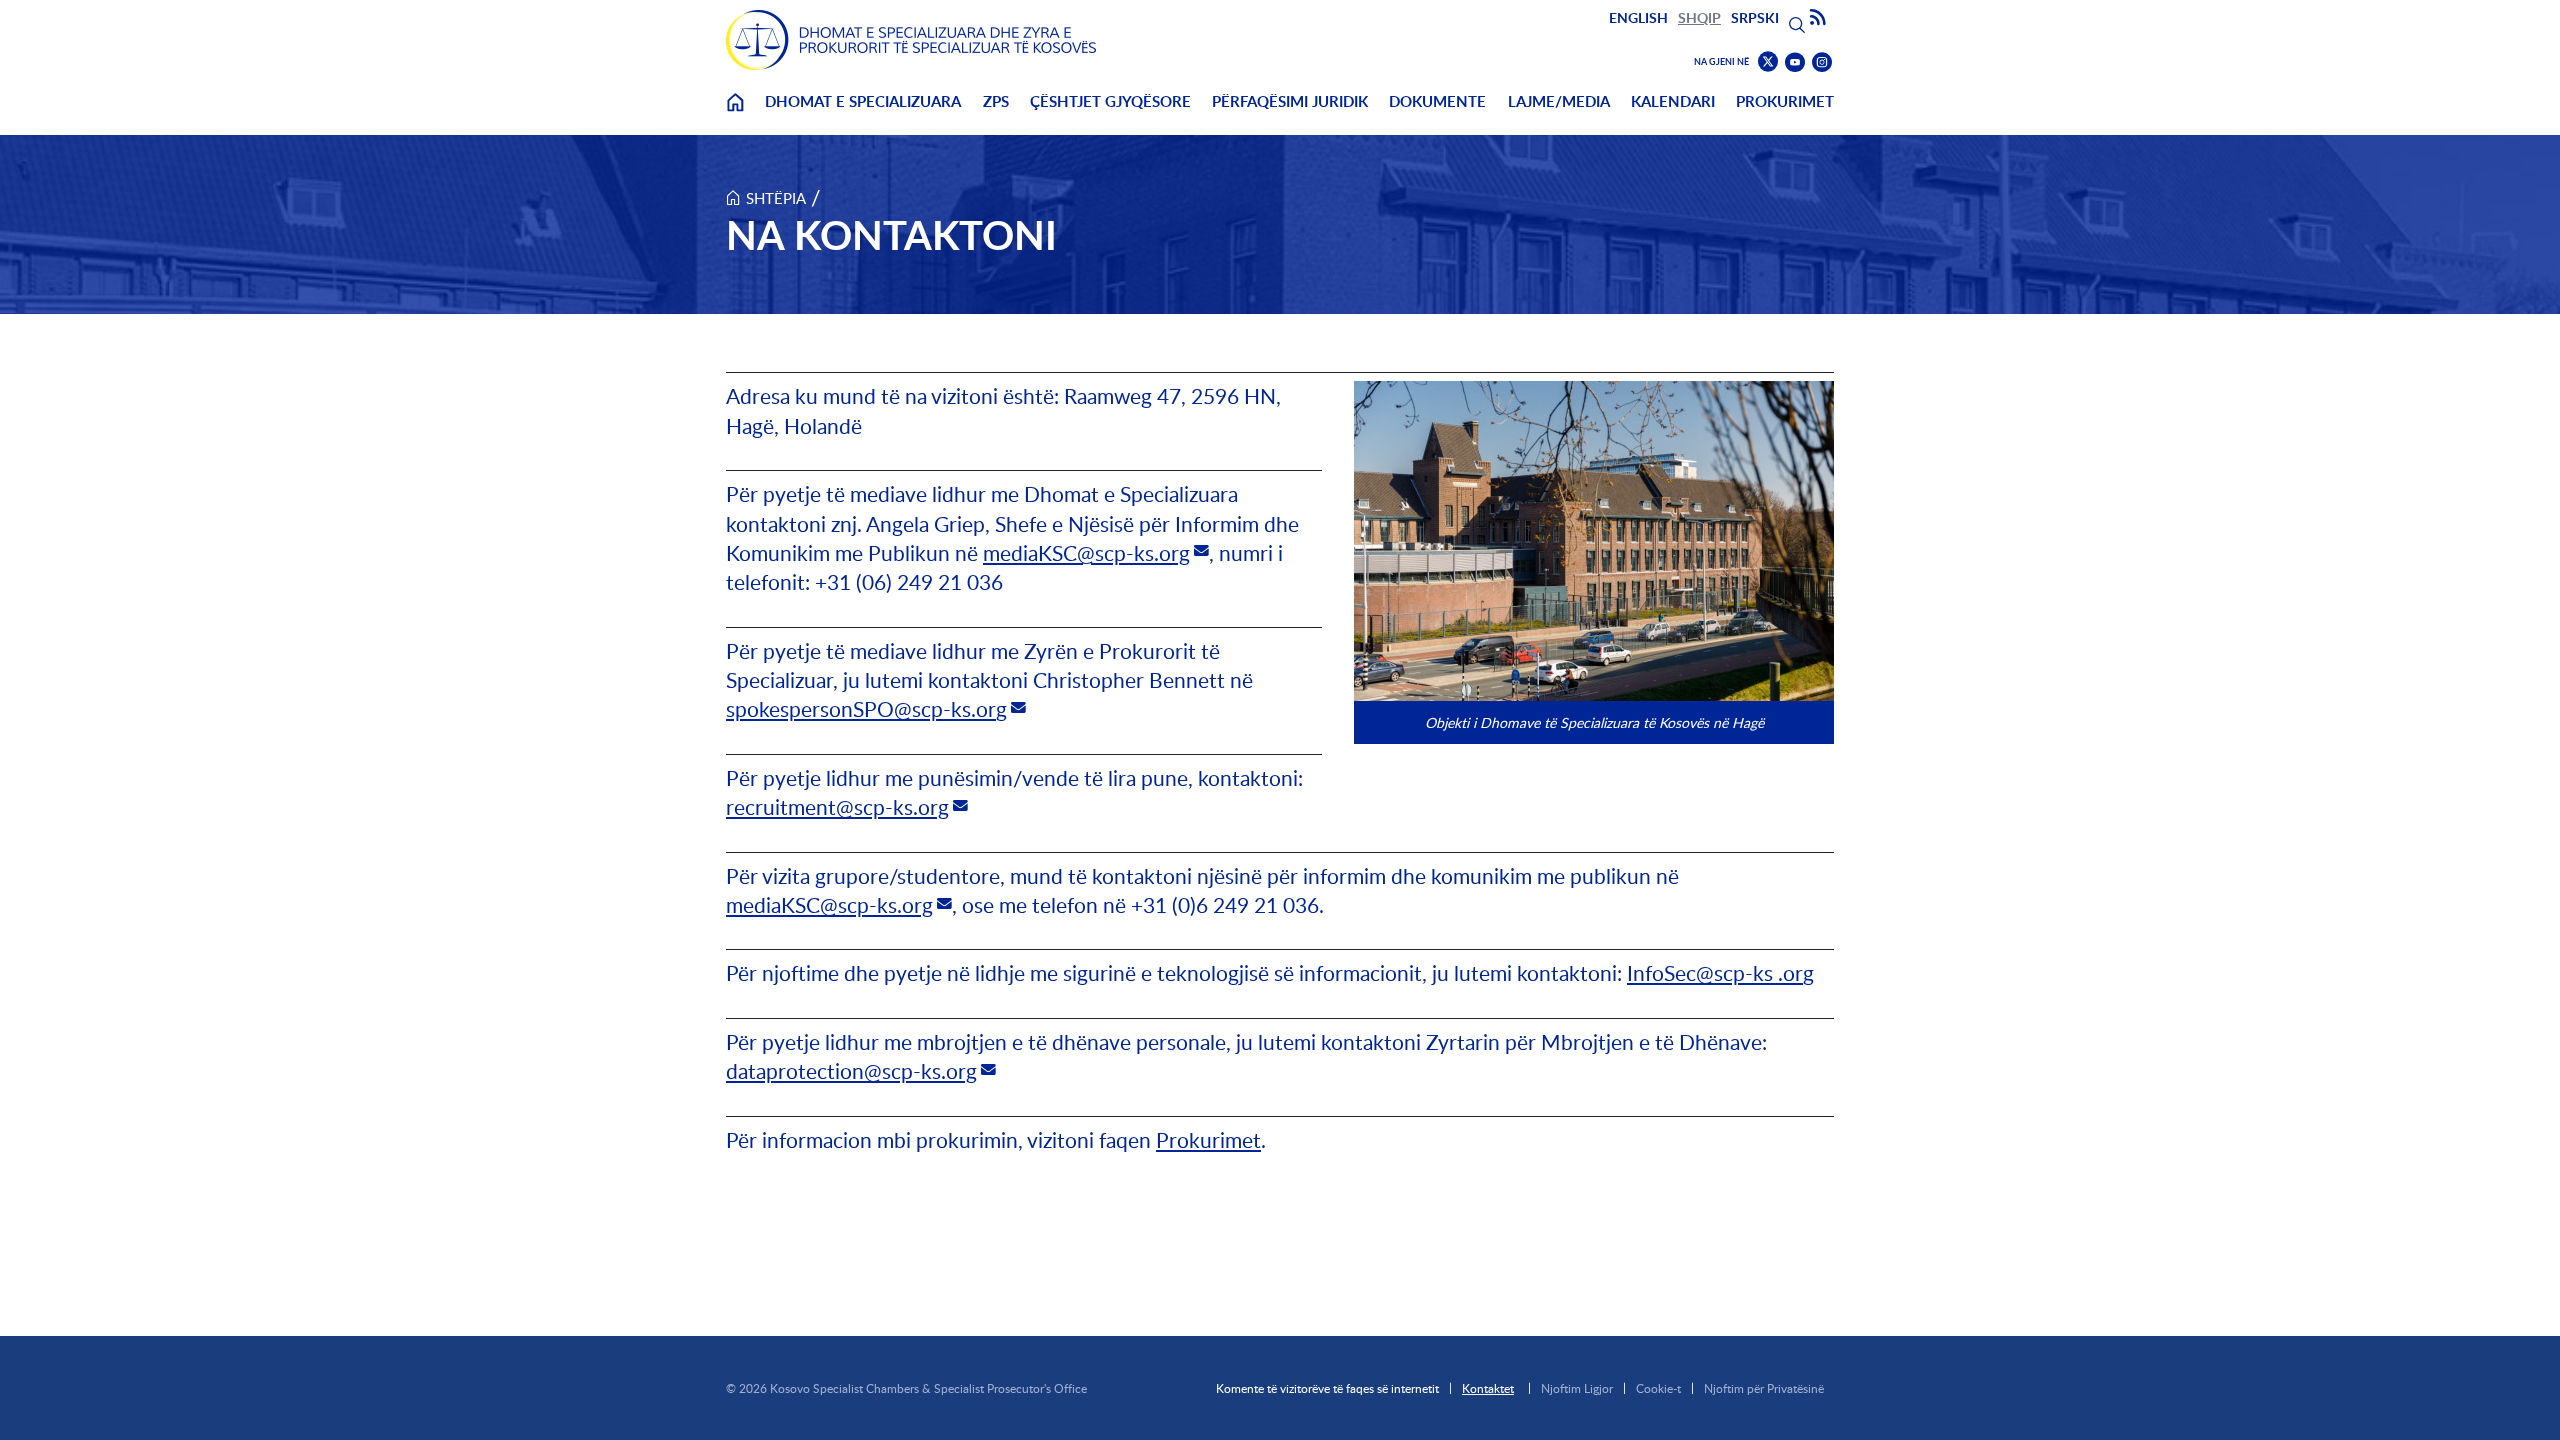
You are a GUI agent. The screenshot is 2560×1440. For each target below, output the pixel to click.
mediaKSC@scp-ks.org (1086, 552)
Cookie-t (1658, 1388)
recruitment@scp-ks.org (837, 806)
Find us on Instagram (1822, 62)
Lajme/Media (1559, 101)
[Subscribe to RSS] (1818, 18)
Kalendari (1673, 101)
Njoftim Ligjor (1577, 1388)
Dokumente (1437, 101)
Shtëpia (776, 198)
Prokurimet (1785, 101)
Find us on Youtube (1795, 62)
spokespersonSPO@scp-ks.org (866, 708)
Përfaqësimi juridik (1290, 101)
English (1638, 17)
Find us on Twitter (1768, 62)
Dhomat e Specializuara (863, 101)
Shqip (1699, 17)
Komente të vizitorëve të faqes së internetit (1327, 1388)
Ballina (735, 114)
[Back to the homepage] (911, 40)
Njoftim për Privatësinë (1764, 1388)
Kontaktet (1488, 1388)
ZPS (996, 101)
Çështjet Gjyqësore (1110, 101)
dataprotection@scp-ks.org (851, 1070)
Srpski (1755, 17)
